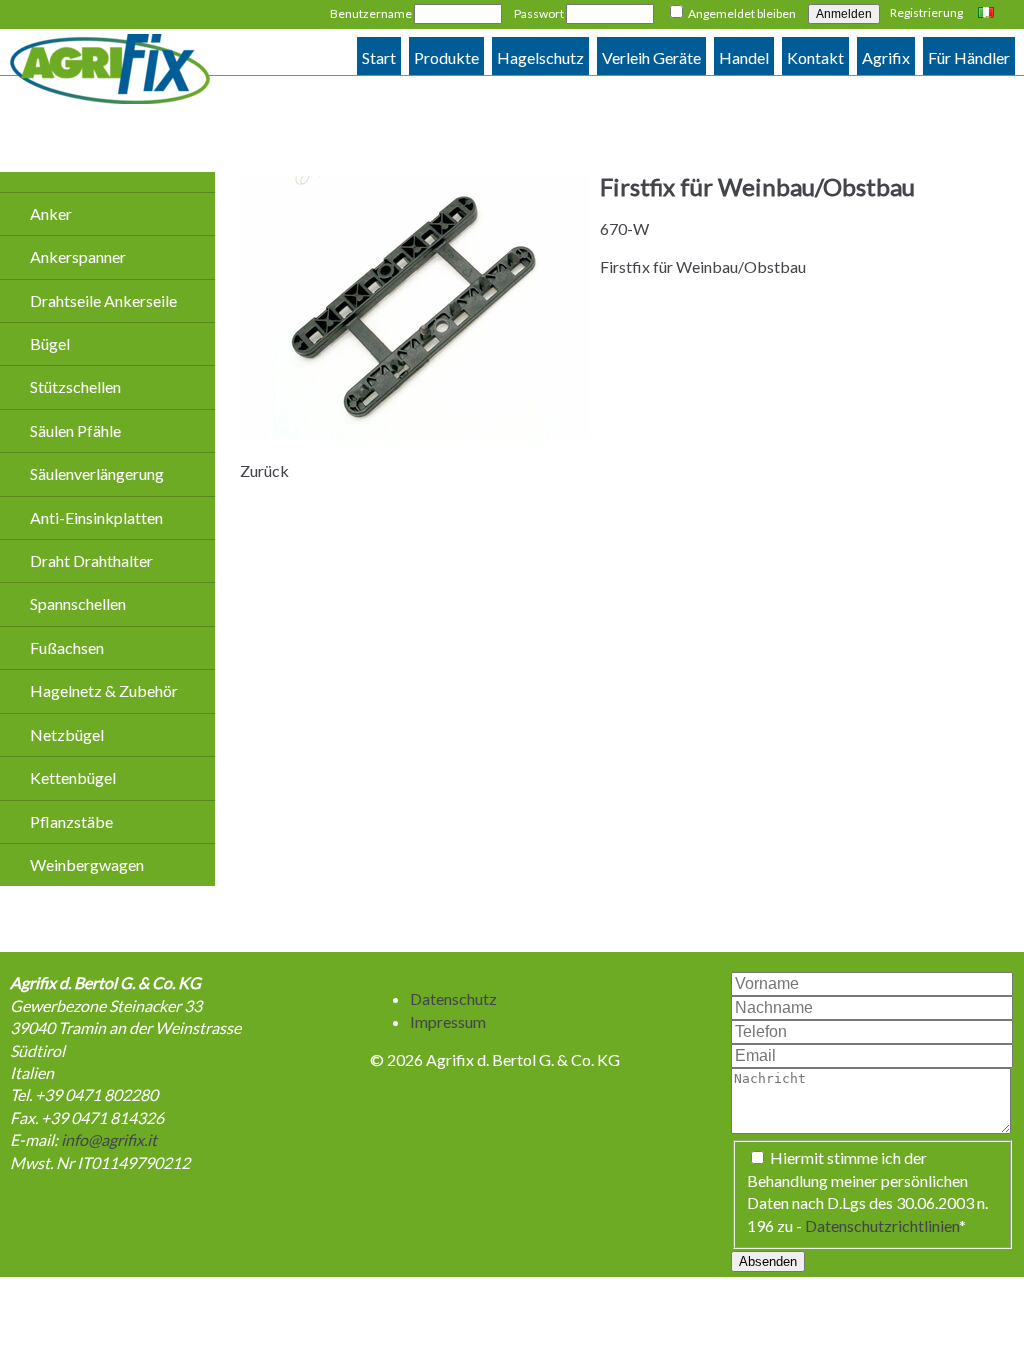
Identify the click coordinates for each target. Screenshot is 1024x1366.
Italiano (988, 14)
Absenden (768, 1261)
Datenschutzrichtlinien (882, 1225)
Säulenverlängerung (97, 473)
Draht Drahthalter (91, 560)
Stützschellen (75, 386)
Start (379, 57)
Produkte (446, 57)
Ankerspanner (78, 256)
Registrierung (926, 12)
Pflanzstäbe (71, 821)
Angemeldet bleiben (742, 13)
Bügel (50, 343)
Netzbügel (67, 734)
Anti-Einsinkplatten (96, 517)
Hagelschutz (540, 57)
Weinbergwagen (87, 864)
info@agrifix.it (109, 1139)
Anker (51, 213)
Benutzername (371, 13)
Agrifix (886, 57)
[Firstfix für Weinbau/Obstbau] (415, 432)
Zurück (264, 470)
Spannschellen (78, 603)
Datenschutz (453, 998)
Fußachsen (67, 647)
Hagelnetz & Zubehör (104, 690)
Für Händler (969, 57)
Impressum (448, 1021)
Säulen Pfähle (75, 430)
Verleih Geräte (651, 57)
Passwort (539, 13)
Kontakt (815, 57)
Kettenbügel (73, 777)
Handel (744, 57)
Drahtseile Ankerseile (103, 300)
